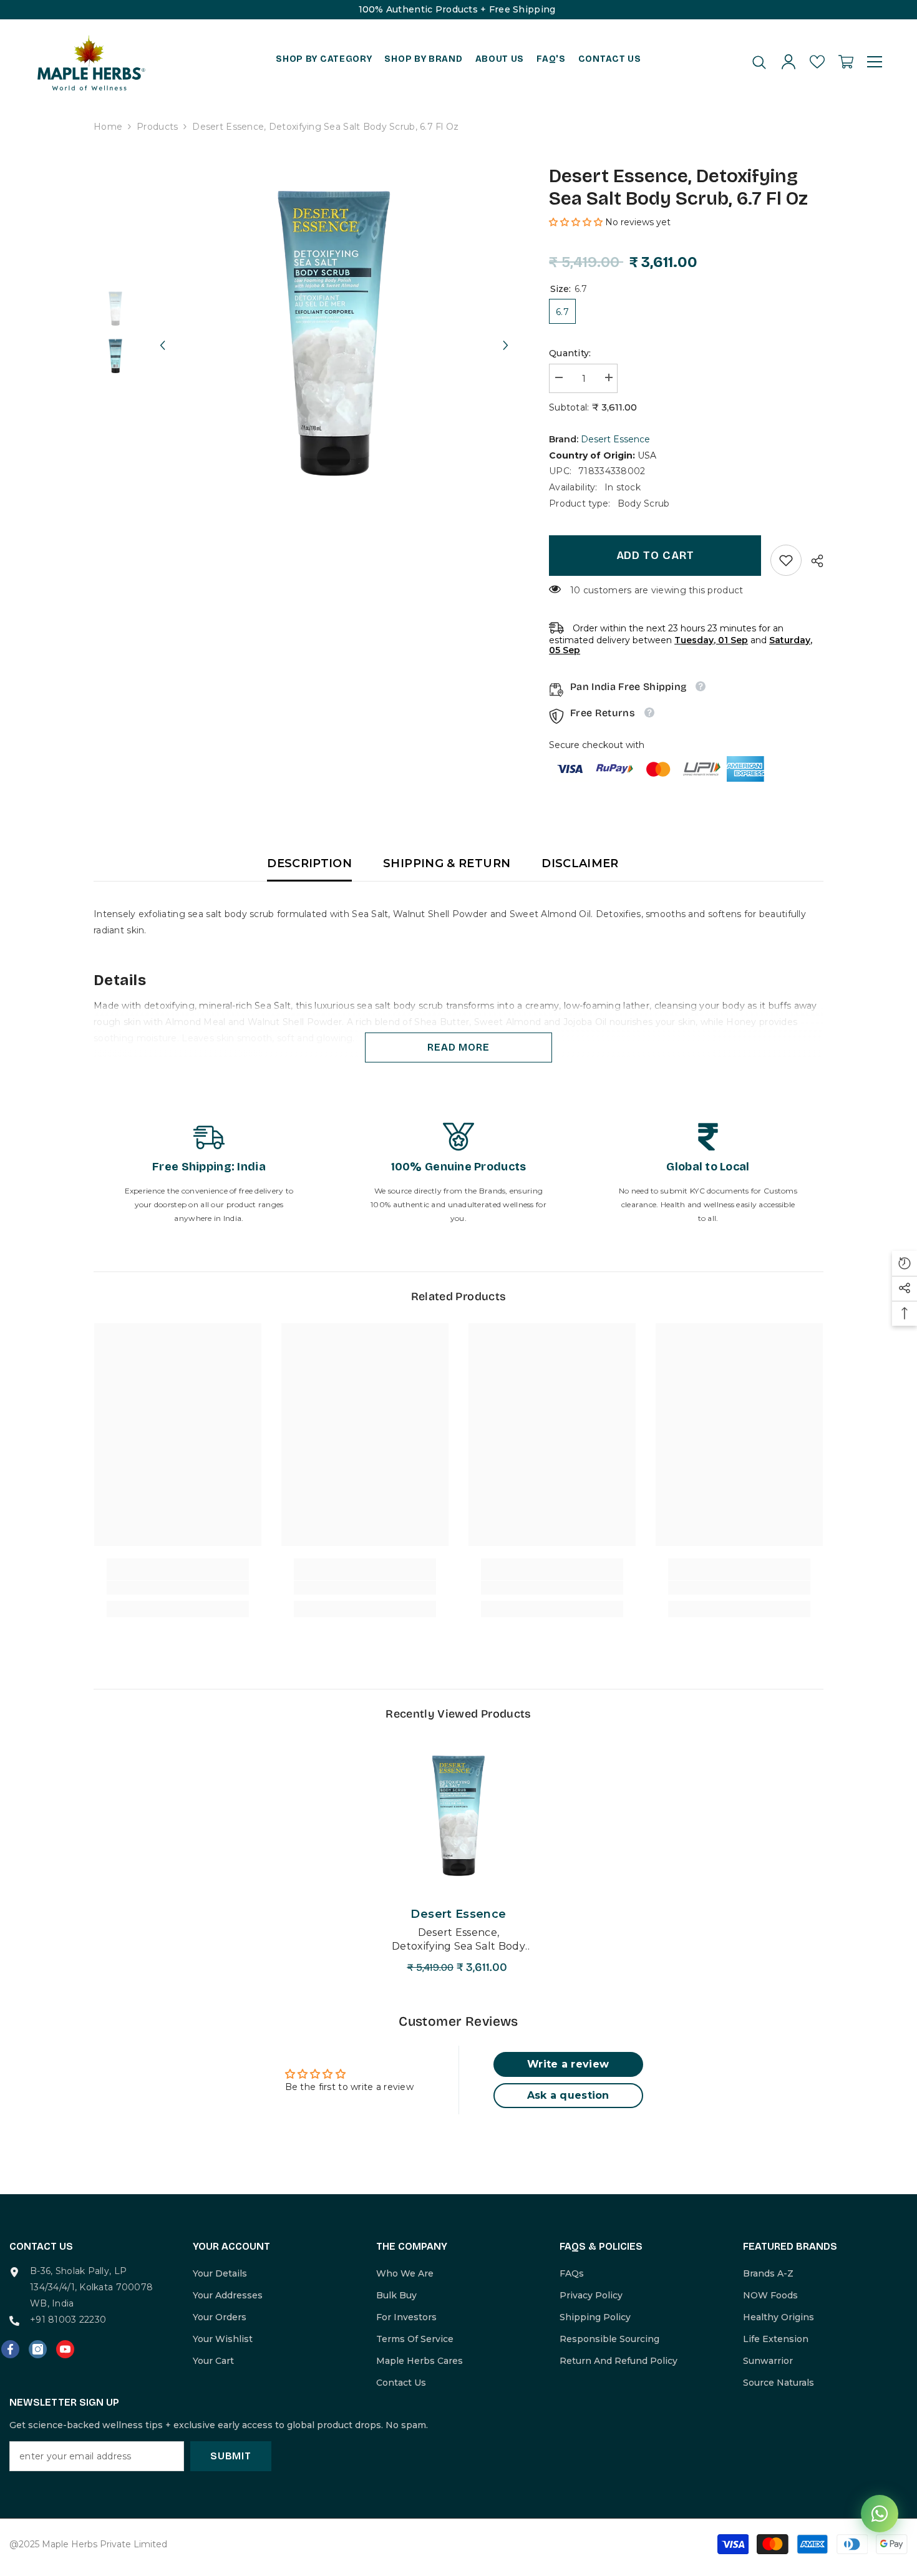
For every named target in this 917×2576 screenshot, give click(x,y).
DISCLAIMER (580, 863)
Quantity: (570, 353)
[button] (162, 334)
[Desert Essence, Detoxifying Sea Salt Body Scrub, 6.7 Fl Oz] (458, 1816)
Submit (231, 2456)
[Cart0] (846, 62)
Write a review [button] (568, 2064)
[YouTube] (65, 2349)
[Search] (759, 62)
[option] (334, 333)
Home (108, 127)
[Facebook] (10, 2349)
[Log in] (788, 62)
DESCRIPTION (309, 863)
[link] (786, 560)
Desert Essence (615, 439)
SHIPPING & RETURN (447, 863)
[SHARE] (813, 561)
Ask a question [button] (568, 2095)
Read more (458, 1047)
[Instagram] (38, 2349)
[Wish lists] (817, 62)
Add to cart (655, 555)
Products (157, 127)
